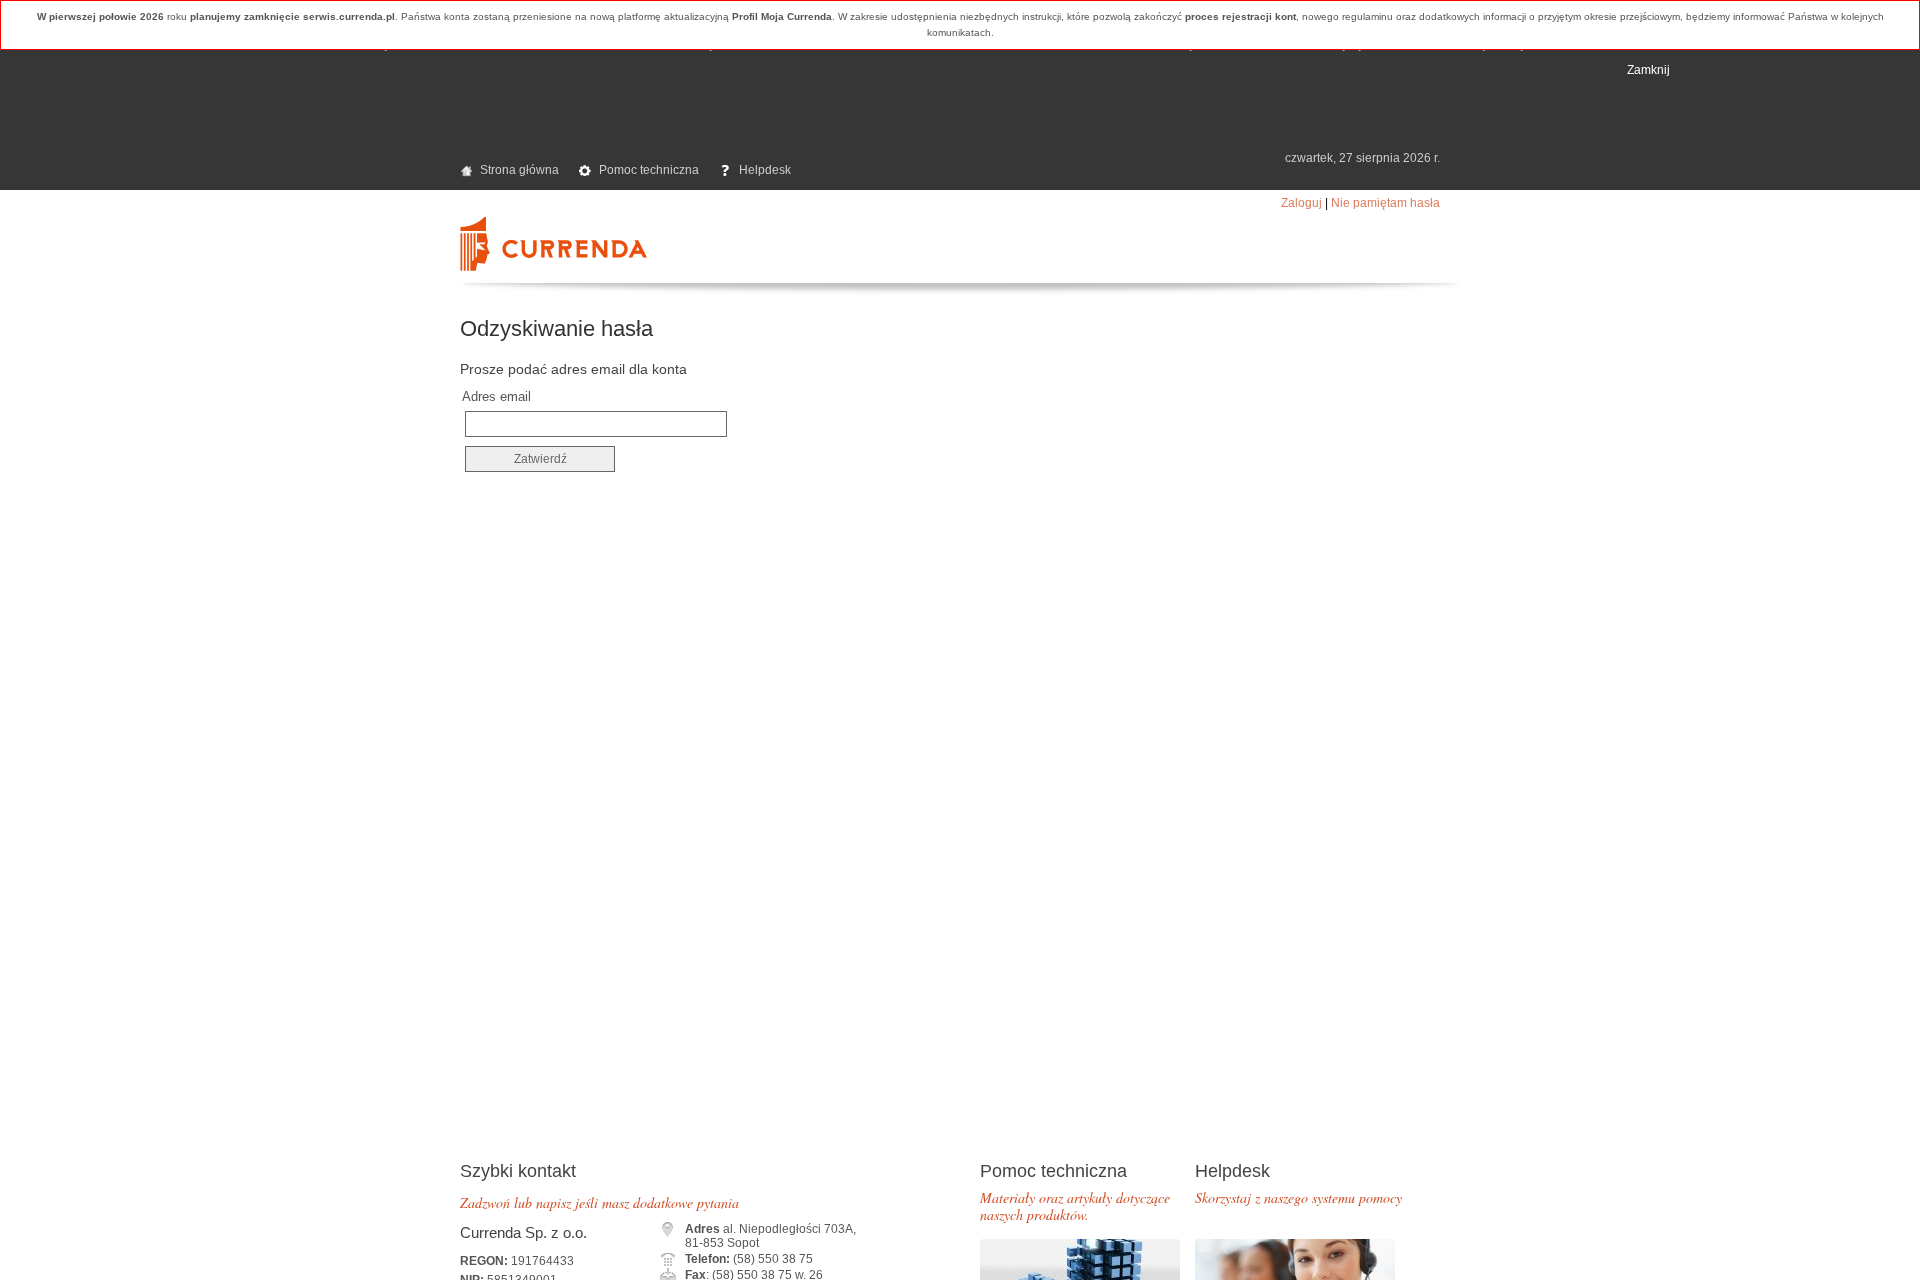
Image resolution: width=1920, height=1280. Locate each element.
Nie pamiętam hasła (1385, 203)
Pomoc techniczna (649, 170)
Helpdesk (765, 170)
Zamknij (1648, 70)
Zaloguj (1301, 203)
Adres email (496, 396)
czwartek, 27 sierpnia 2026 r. (1362, 158)
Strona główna (519, 170)
